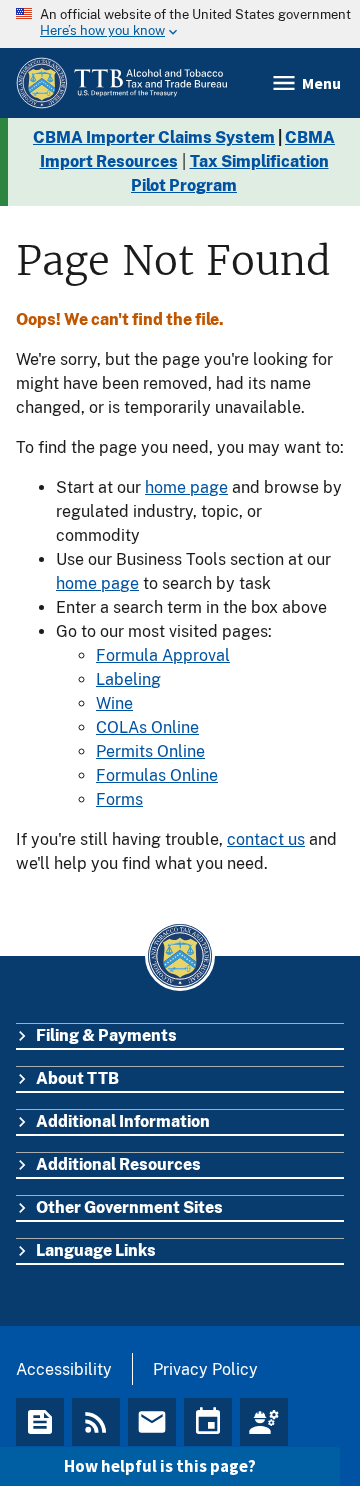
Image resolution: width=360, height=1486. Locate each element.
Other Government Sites (129, 1207)
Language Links (96, 1250)
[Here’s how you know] (180, 24)
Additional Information (123, 1121)
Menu (321, 83)
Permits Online (150, 751)
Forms (119, 799)
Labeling (128, 679)
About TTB (77, 1078)
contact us (266, 839)
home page (186, 487)
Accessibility (64, 1369)
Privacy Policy (205, 1369)
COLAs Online (147, 727)
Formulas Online (157, 775)
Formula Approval (163, 655)
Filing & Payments (106, 1035)
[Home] (121, 83)
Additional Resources (118, 1164)
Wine (114, 703)
